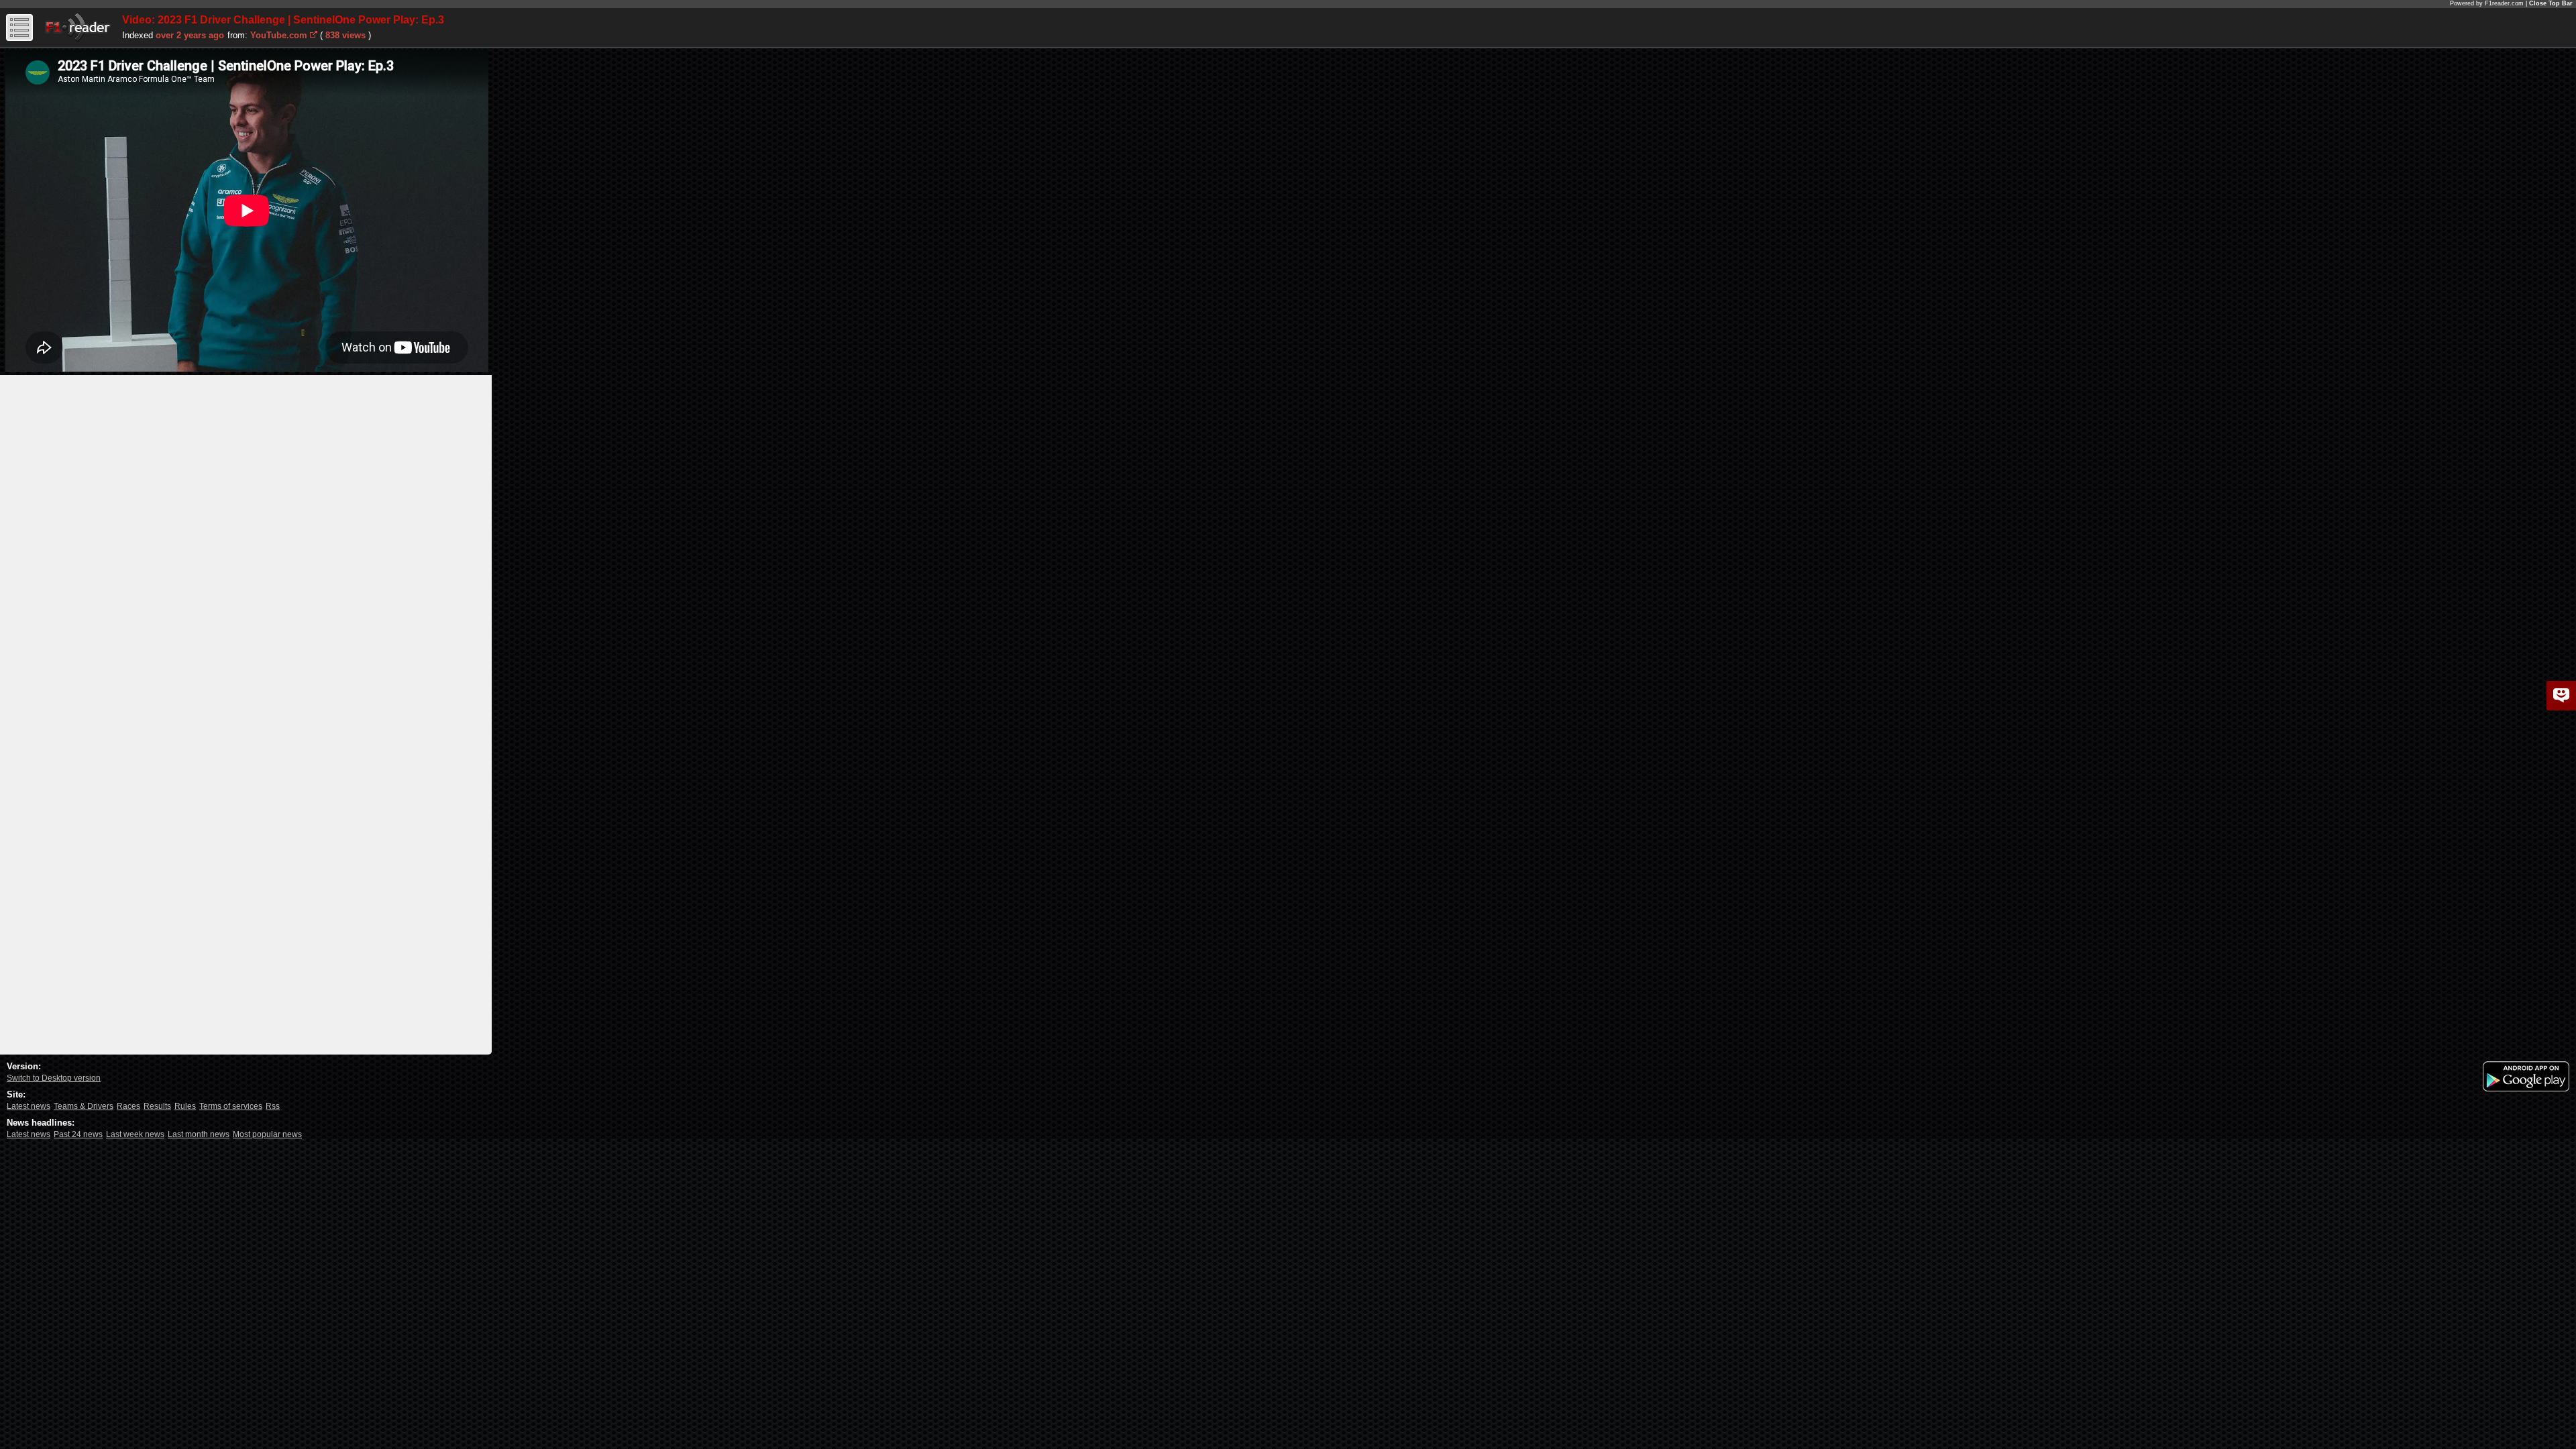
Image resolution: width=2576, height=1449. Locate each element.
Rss (273, 1106)
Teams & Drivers (84, 1106)
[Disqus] (246, 543)
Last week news (135, 1134)
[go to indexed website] (314, 34)
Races (128, 1106)
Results (157, 1106)
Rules (185, 1106)
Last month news (199, 1134)
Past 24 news (78, 1134)
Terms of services (231, 1106)
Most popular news (267, 1134)
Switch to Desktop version (54, 1078)
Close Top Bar (2551, 3)
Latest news (29, 1106)
